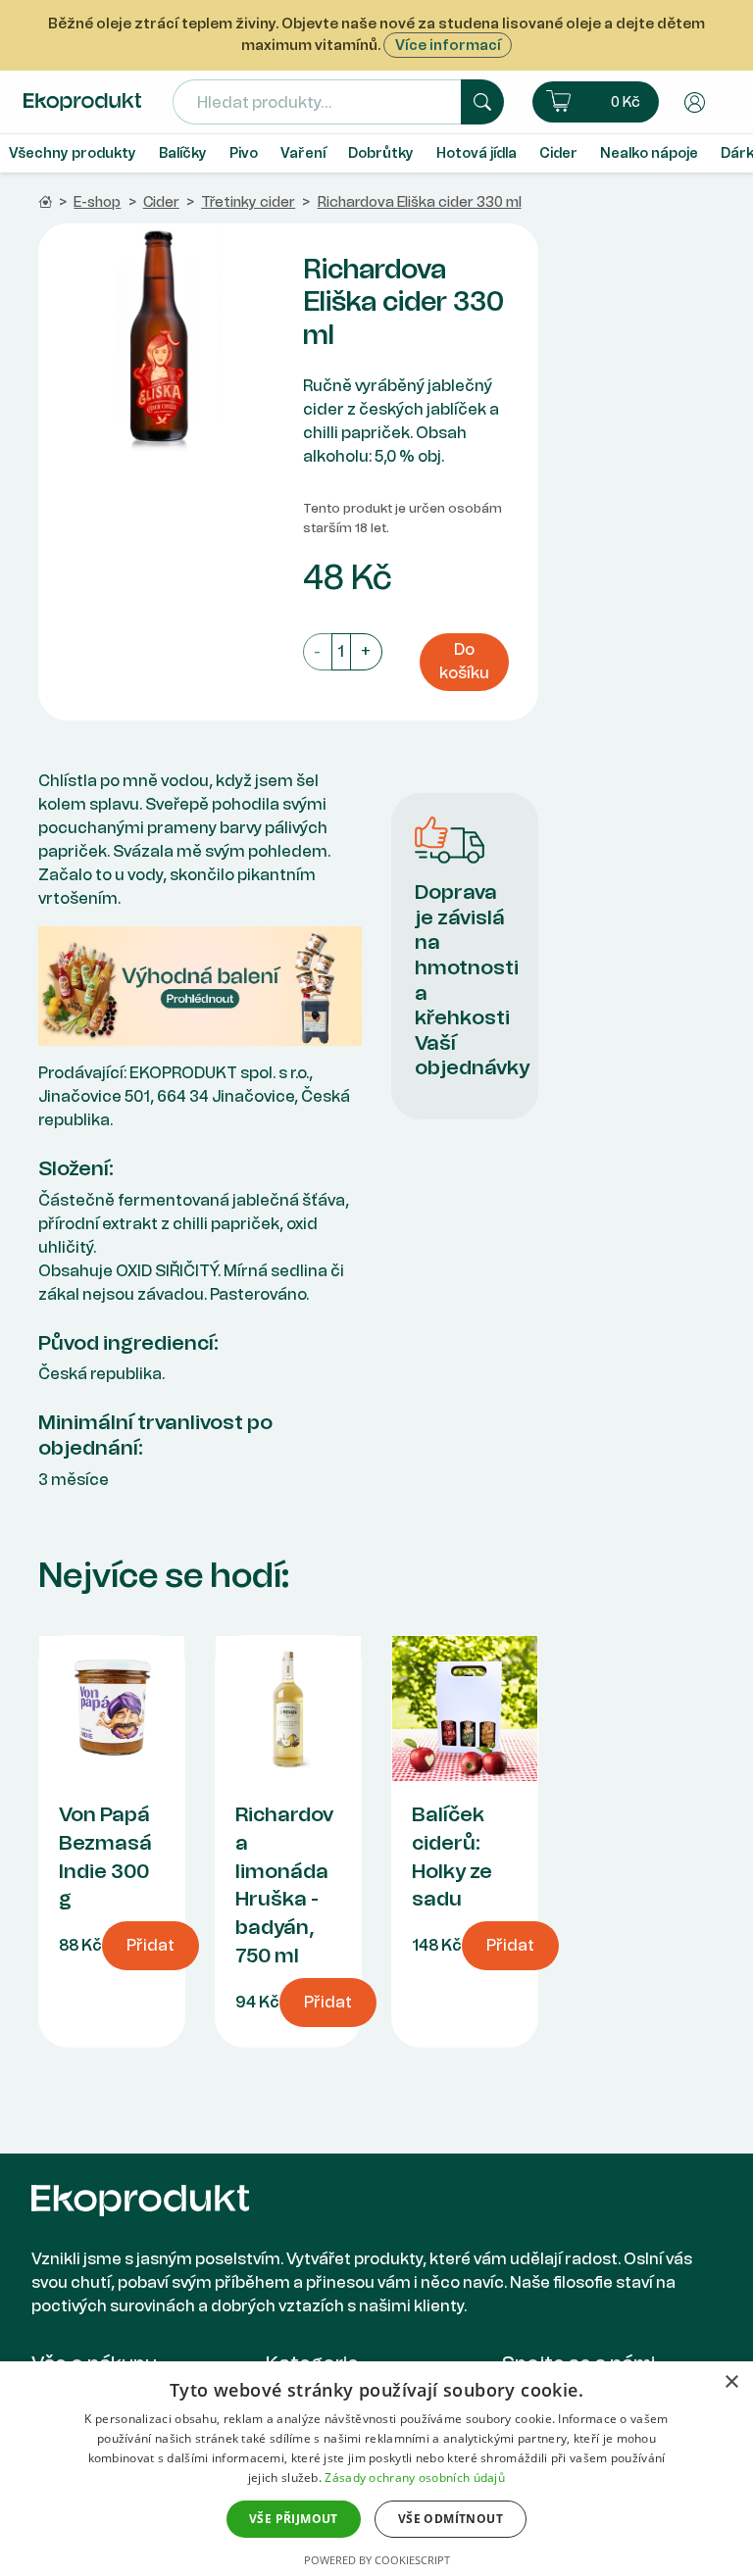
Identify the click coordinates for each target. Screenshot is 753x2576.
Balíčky (183, 153)
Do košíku (464, 661)
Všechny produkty (73, 153)
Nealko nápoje (649, 153)
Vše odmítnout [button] (451, 2519)
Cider (558, 153)
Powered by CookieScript (377, 2560)
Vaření (303, 153)
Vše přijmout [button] (294, 2519)
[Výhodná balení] (200, 985)
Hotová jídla (477, 153)
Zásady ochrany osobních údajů (415, 2477)
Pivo (244, 153)
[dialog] (376, 2469)
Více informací (448, 45)
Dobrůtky (381, 153)
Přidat (151, 1945)
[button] (596, 102)
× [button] (731, 2382)
